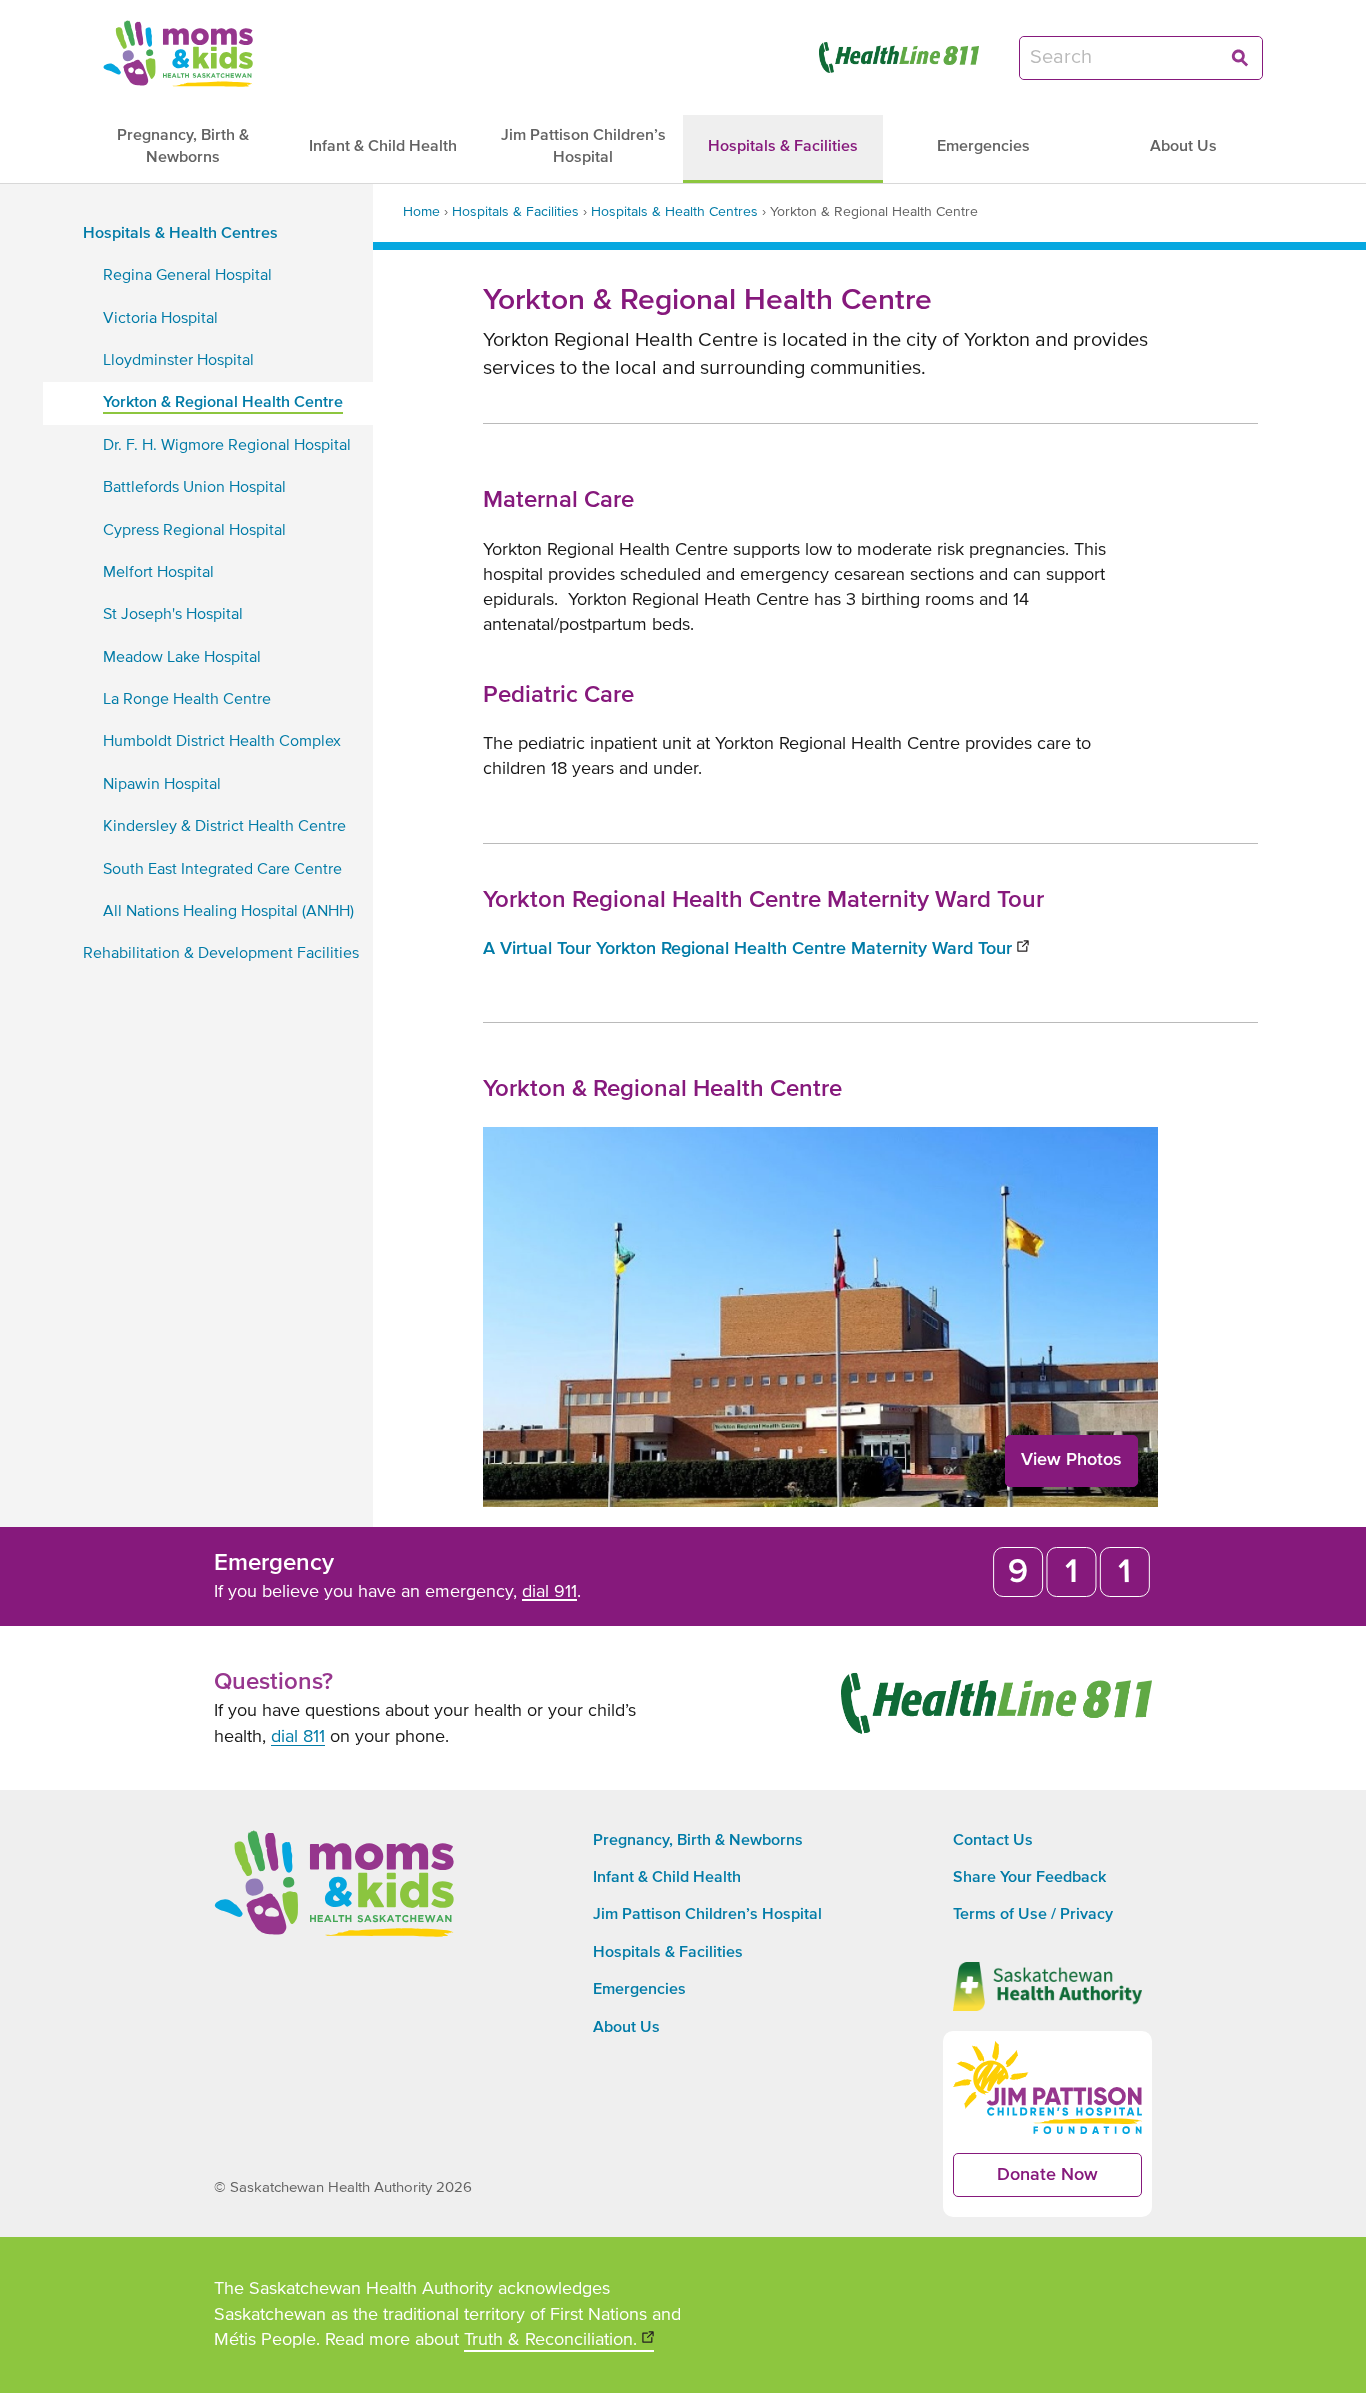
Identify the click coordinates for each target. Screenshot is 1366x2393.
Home (421, 212)
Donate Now (1069, 2181)
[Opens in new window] (899, 57)
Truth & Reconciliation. (559, 2341)
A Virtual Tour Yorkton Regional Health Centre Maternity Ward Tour (756, 950)
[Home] (178, 53)
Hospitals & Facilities (515, 212)
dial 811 (298, 1737)
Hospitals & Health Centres (674, 212)
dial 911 (549, 1592)
